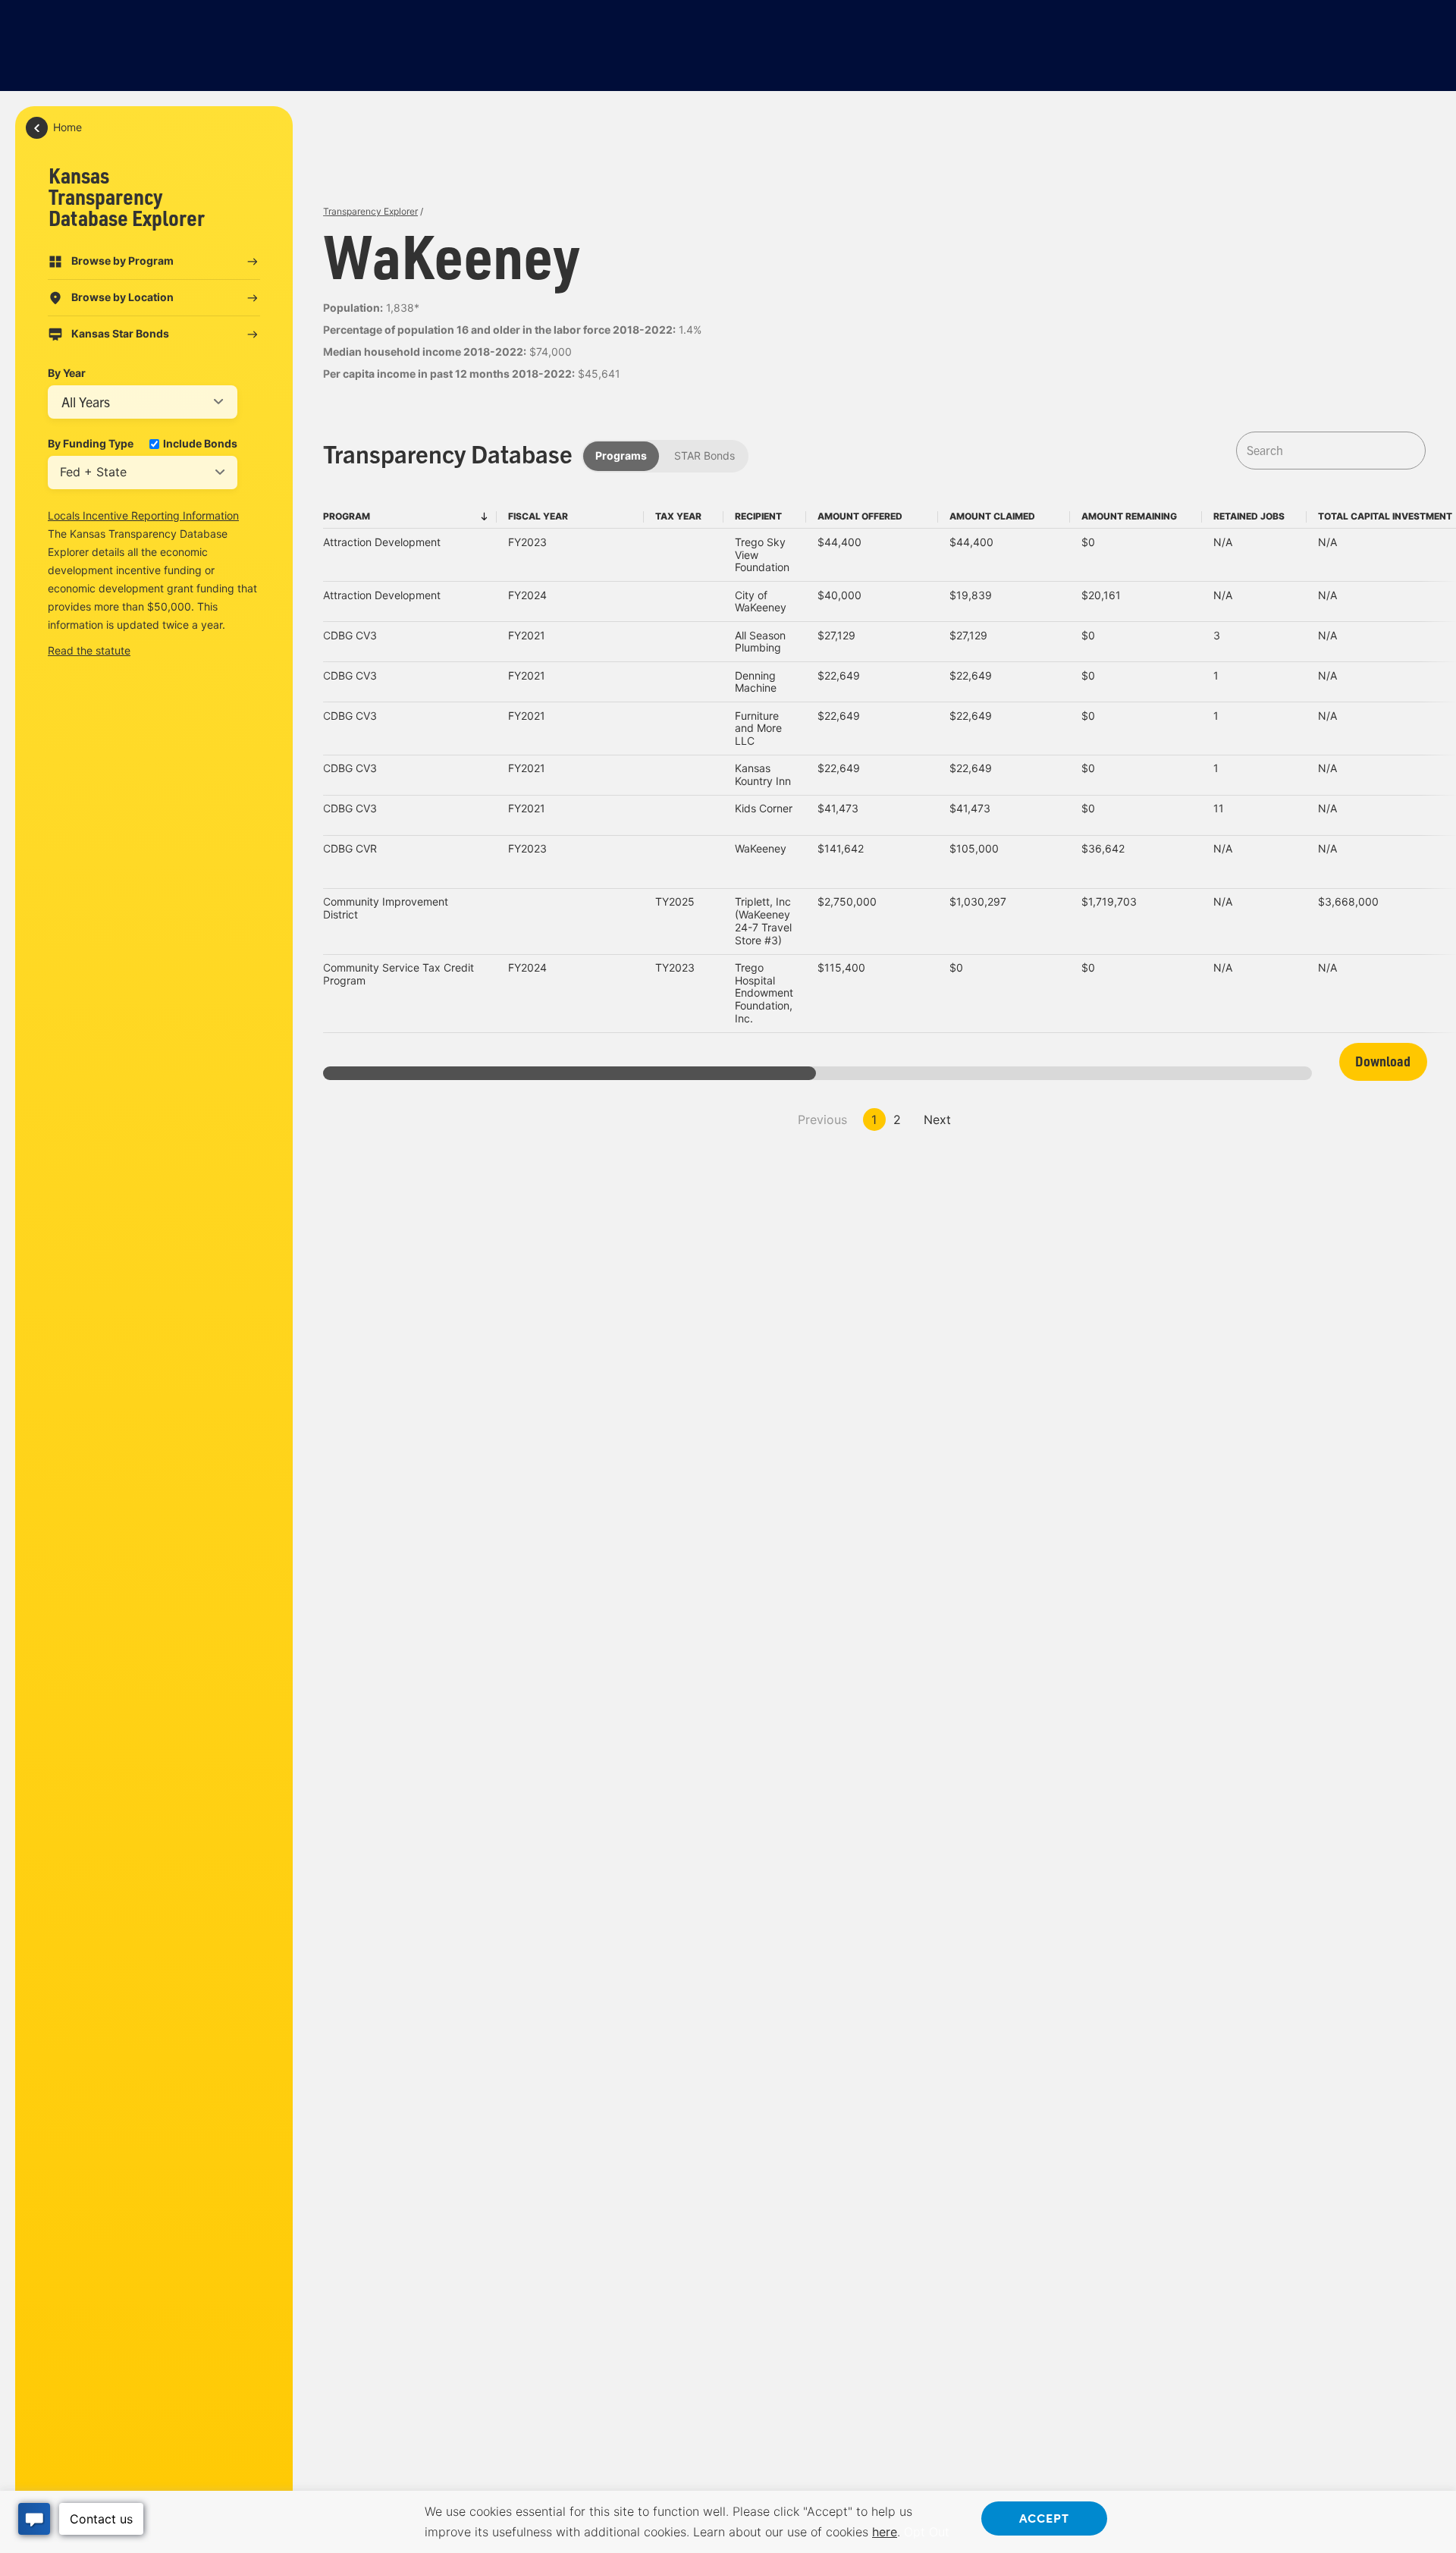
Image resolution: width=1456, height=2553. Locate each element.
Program (347, 516)
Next (937, 1119)
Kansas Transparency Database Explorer (127, 196)
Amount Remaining (1129, 516)
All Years (86, 402)
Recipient (758, 516)
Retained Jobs (1249, 516)
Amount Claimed (992, 516)
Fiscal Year (538, 516)
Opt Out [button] (927, 2532)
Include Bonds (200, 444)
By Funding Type (91, 444)
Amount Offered (860, 516)
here (885, 2532)
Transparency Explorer (370, 211)
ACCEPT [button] (1044, 2517)
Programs (621, 455)
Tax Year (678, 516)
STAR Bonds (704, 455)
